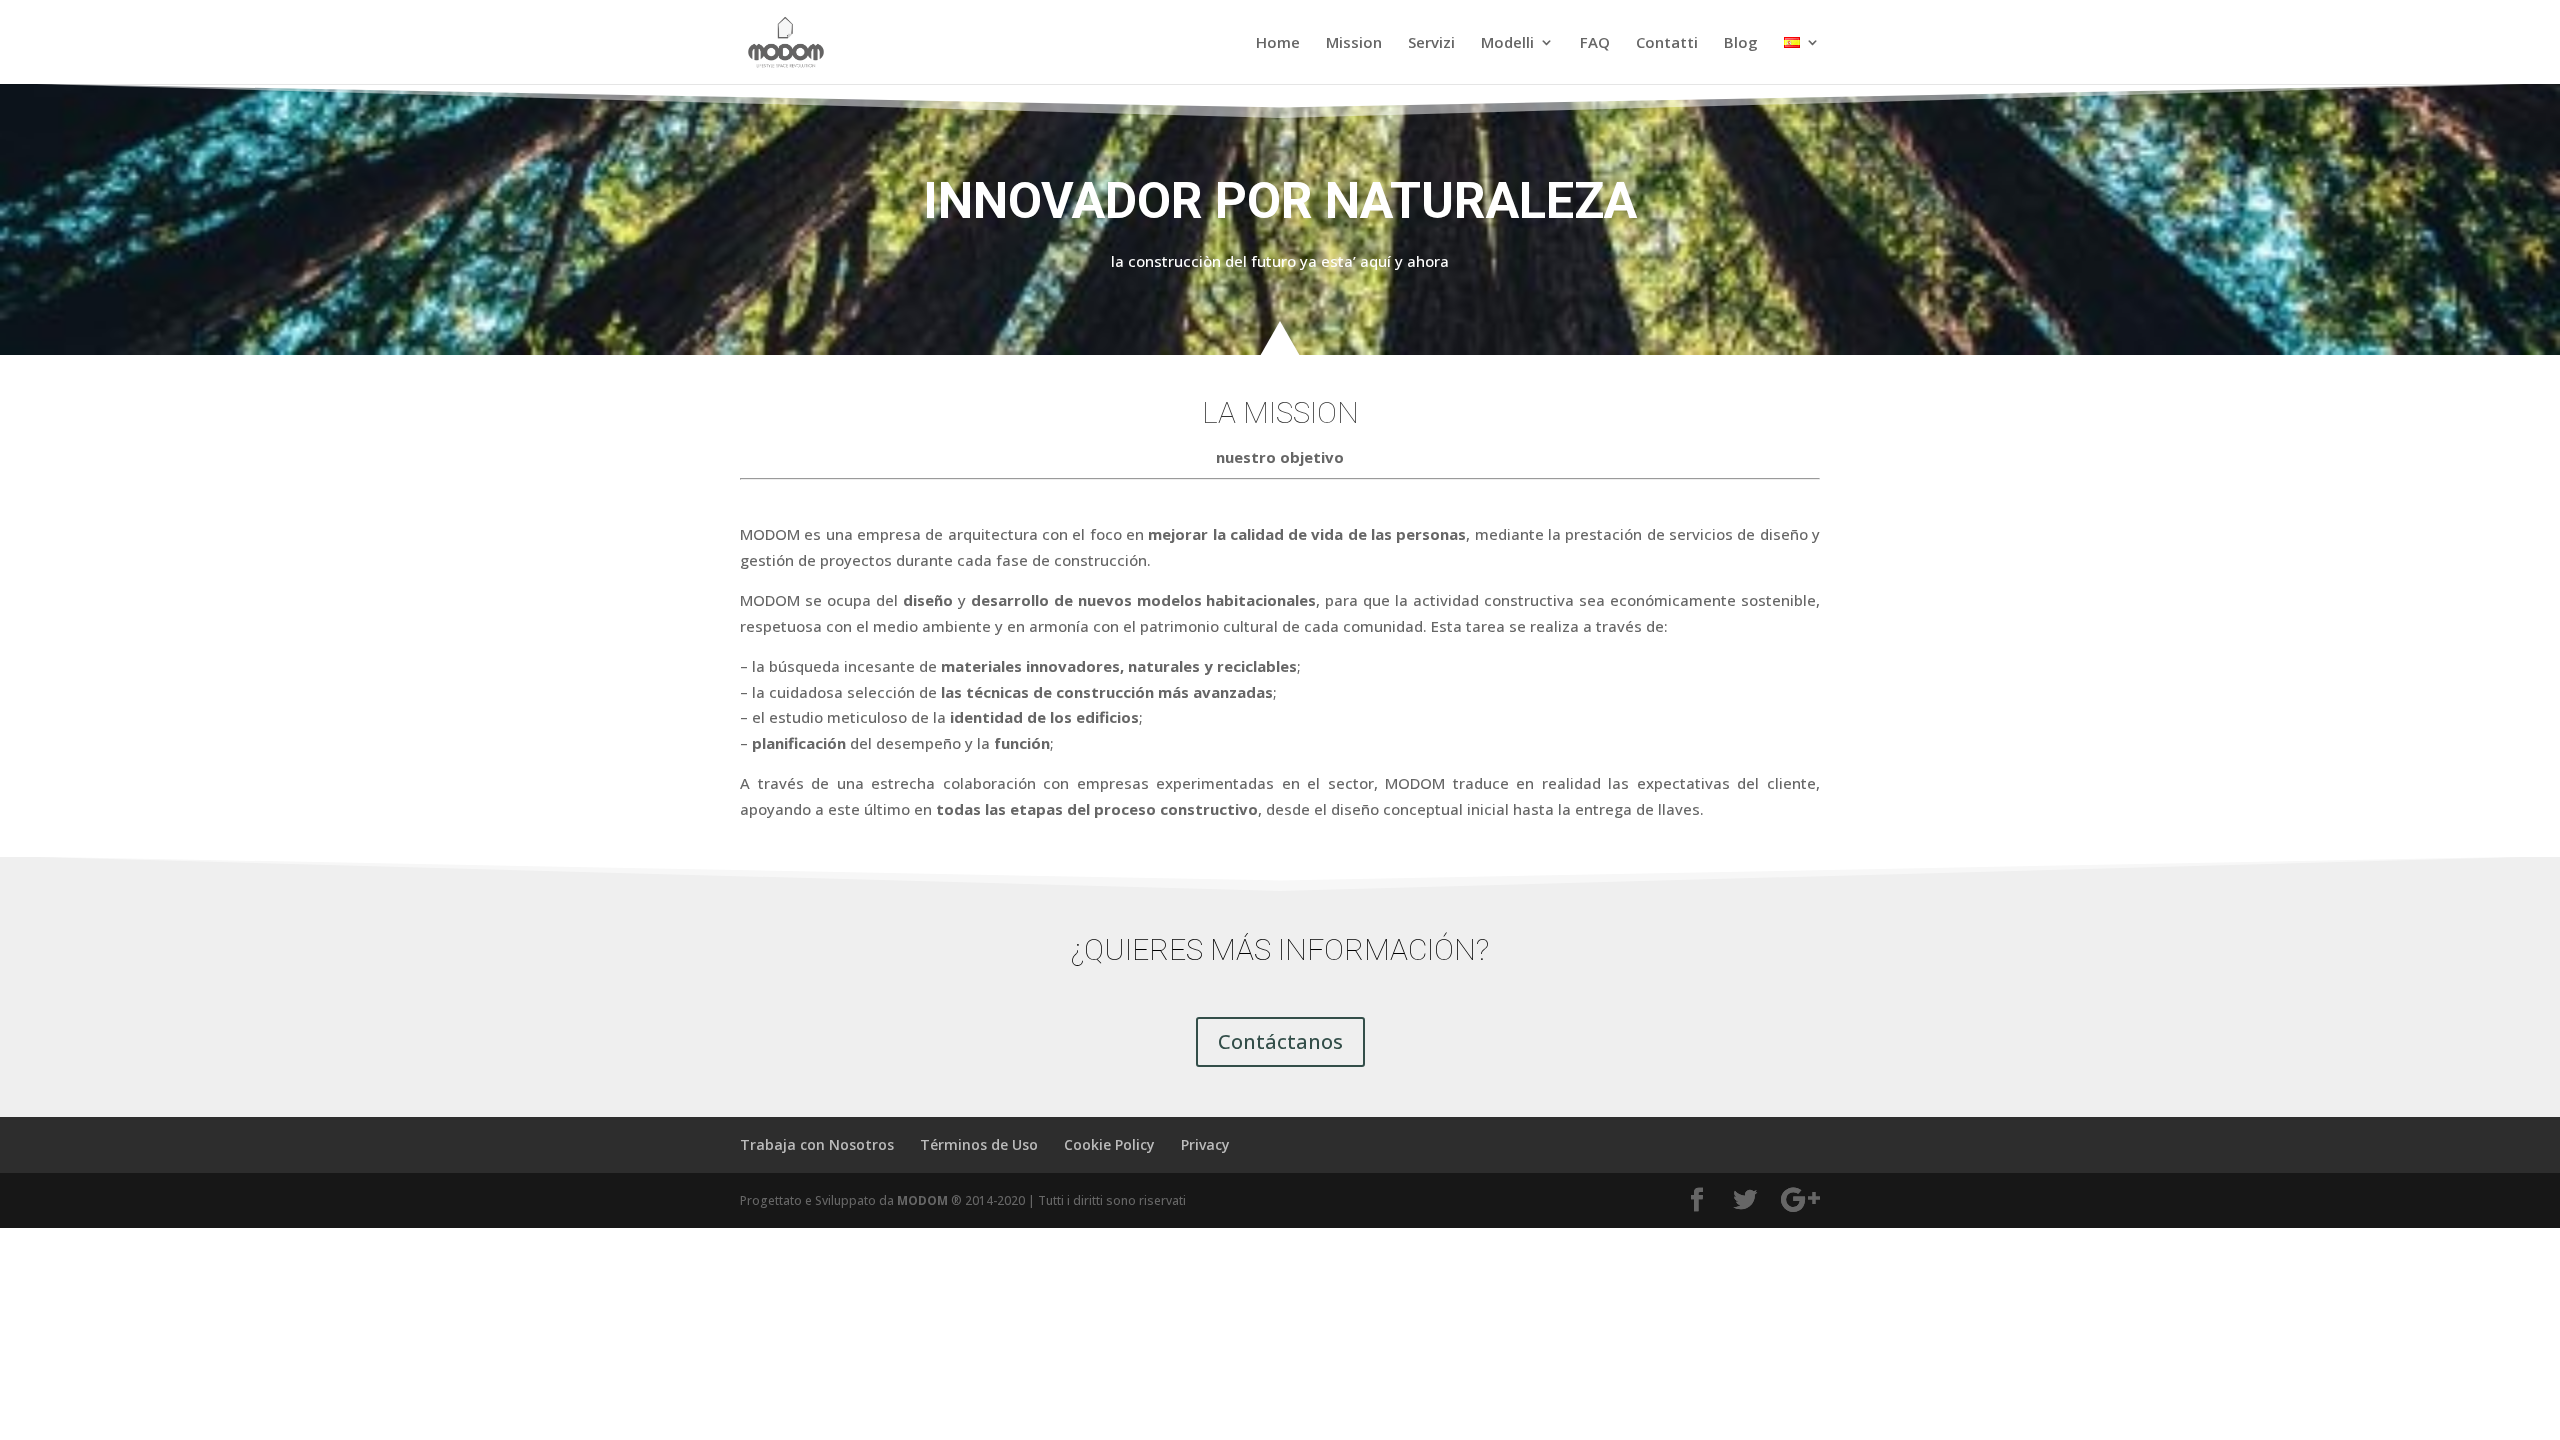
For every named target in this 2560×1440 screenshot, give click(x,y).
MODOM (922, 1200)
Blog (1741, 43)
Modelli (1507, 43)
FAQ (1595, 43)
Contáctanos (1280, 1041)
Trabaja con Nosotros (817, 1144)
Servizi (1431, 43)
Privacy (1205, 1144)
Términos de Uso (979, 1144)
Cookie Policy (1109, 1144)
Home (1278, 43)
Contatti (1667, 43)
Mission (1354, 43)
